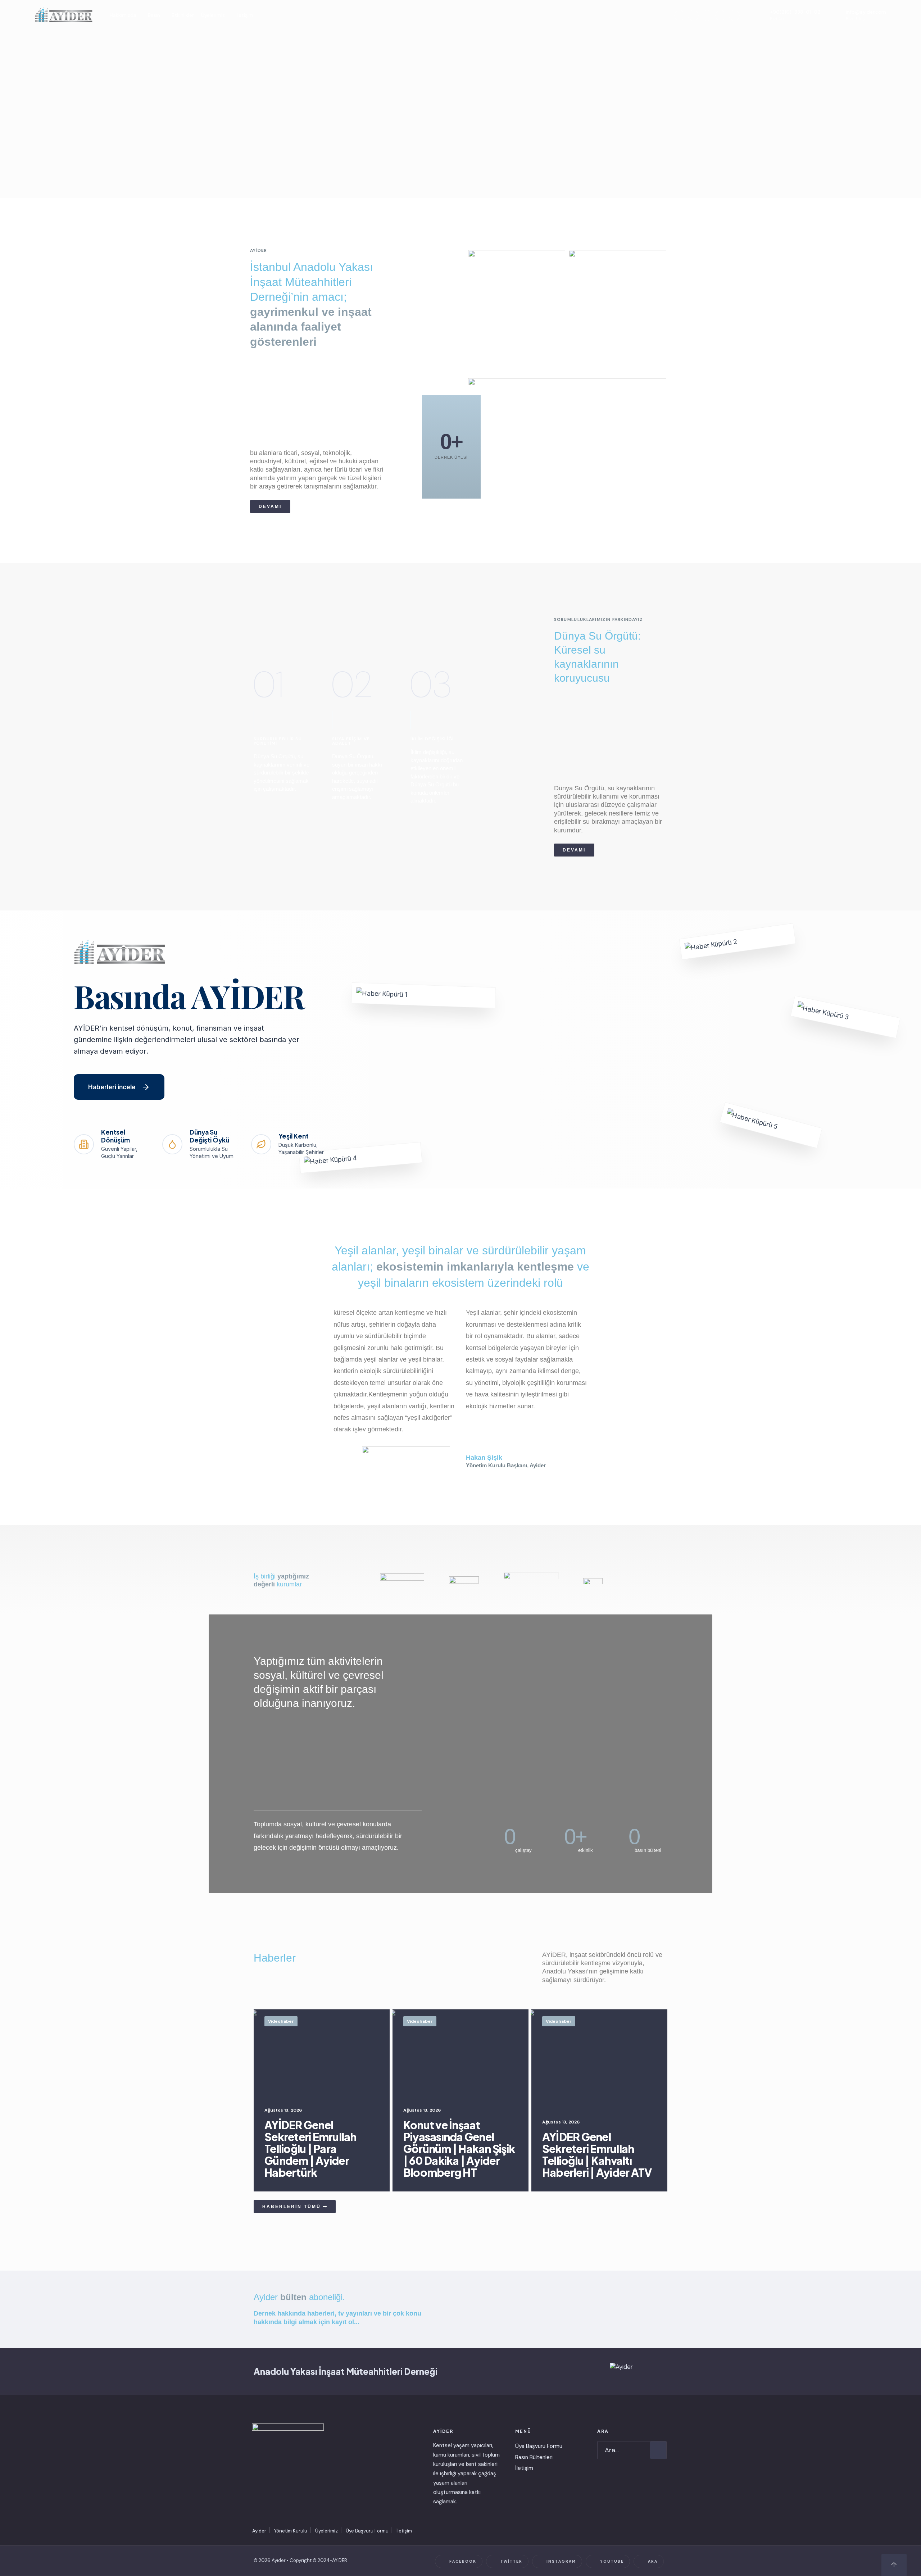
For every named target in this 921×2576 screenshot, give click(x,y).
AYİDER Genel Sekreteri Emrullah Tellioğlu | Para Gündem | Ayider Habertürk (310, 2149)
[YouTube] (721, 15)
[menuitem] (125, 15)
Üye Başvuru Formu (539, 2446)
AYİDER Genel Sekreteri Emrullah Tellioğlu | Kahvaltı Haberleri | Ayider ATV (597, 2155)
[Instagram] (707, 15)
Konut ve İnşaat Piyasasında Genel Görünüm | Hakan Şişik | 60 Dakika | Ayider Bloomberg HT (459, 2149)
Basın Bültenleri (534, 2457)
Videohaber (281, 2021)
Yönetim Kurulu (291, 2531)
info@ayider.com (866, 15)
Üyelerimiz (213, 15)
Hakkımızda (123, 15)
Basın (154, 15)
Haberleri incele (112, 1087)
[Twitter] (693, 15)
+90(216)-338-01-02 (795, 15)
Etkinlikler (183, 15)
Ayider (259, 2531)
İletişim (245, 15)
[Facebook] (680, 15)
